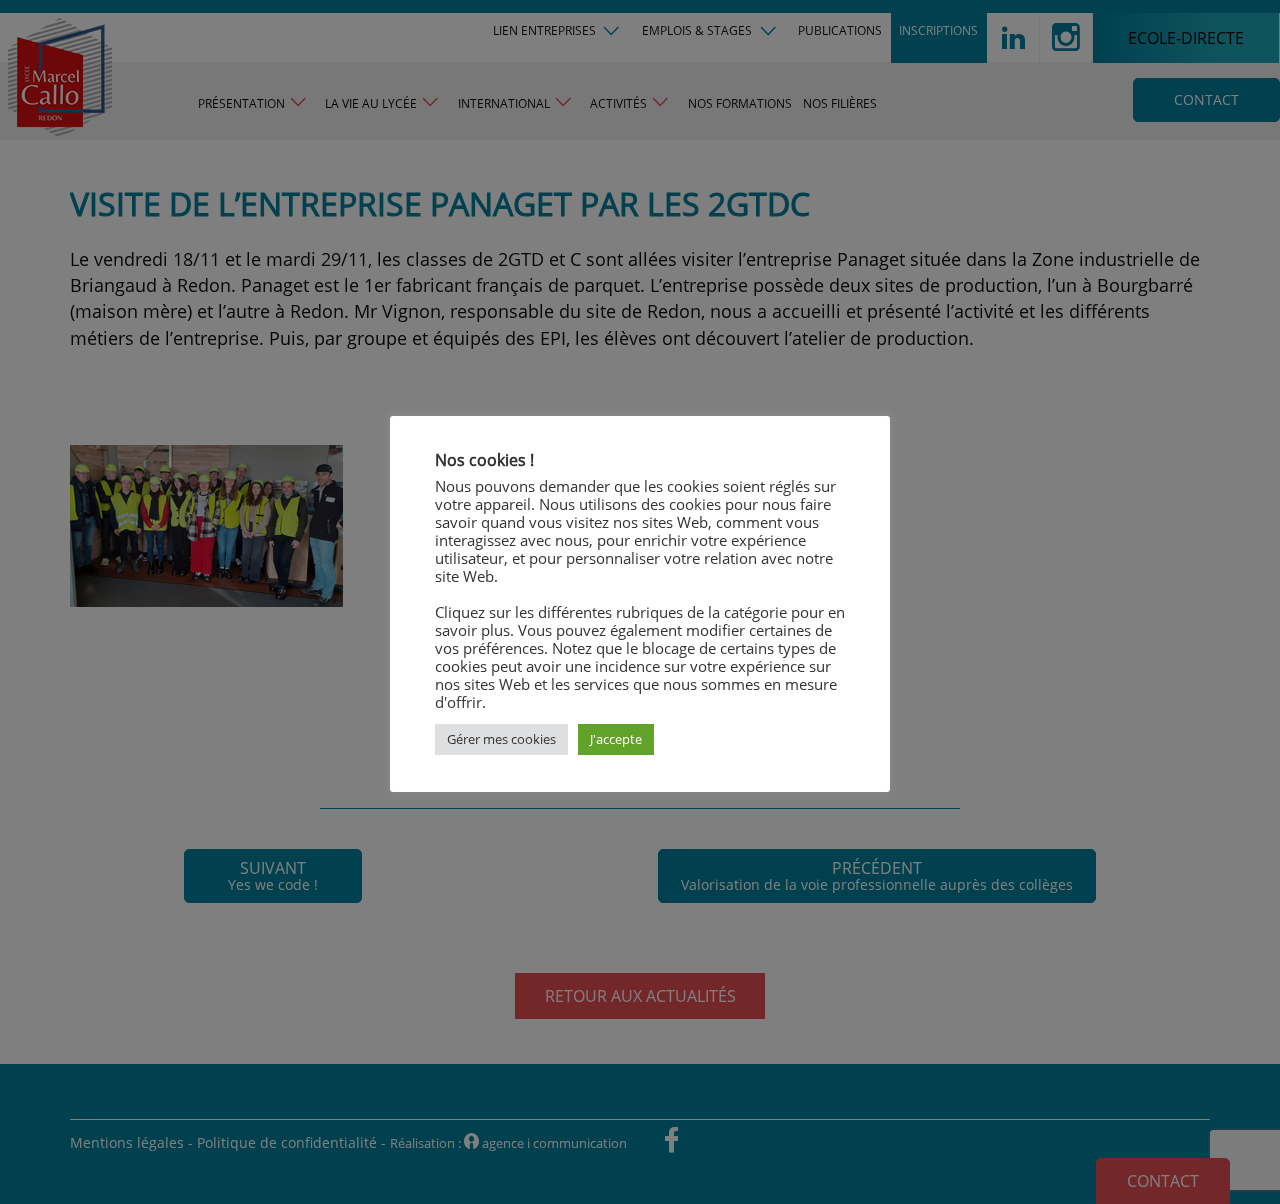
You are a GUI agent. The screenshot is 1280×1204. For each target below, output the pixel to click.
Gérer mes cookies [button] (501, 739)
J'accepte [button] (616, 739)
